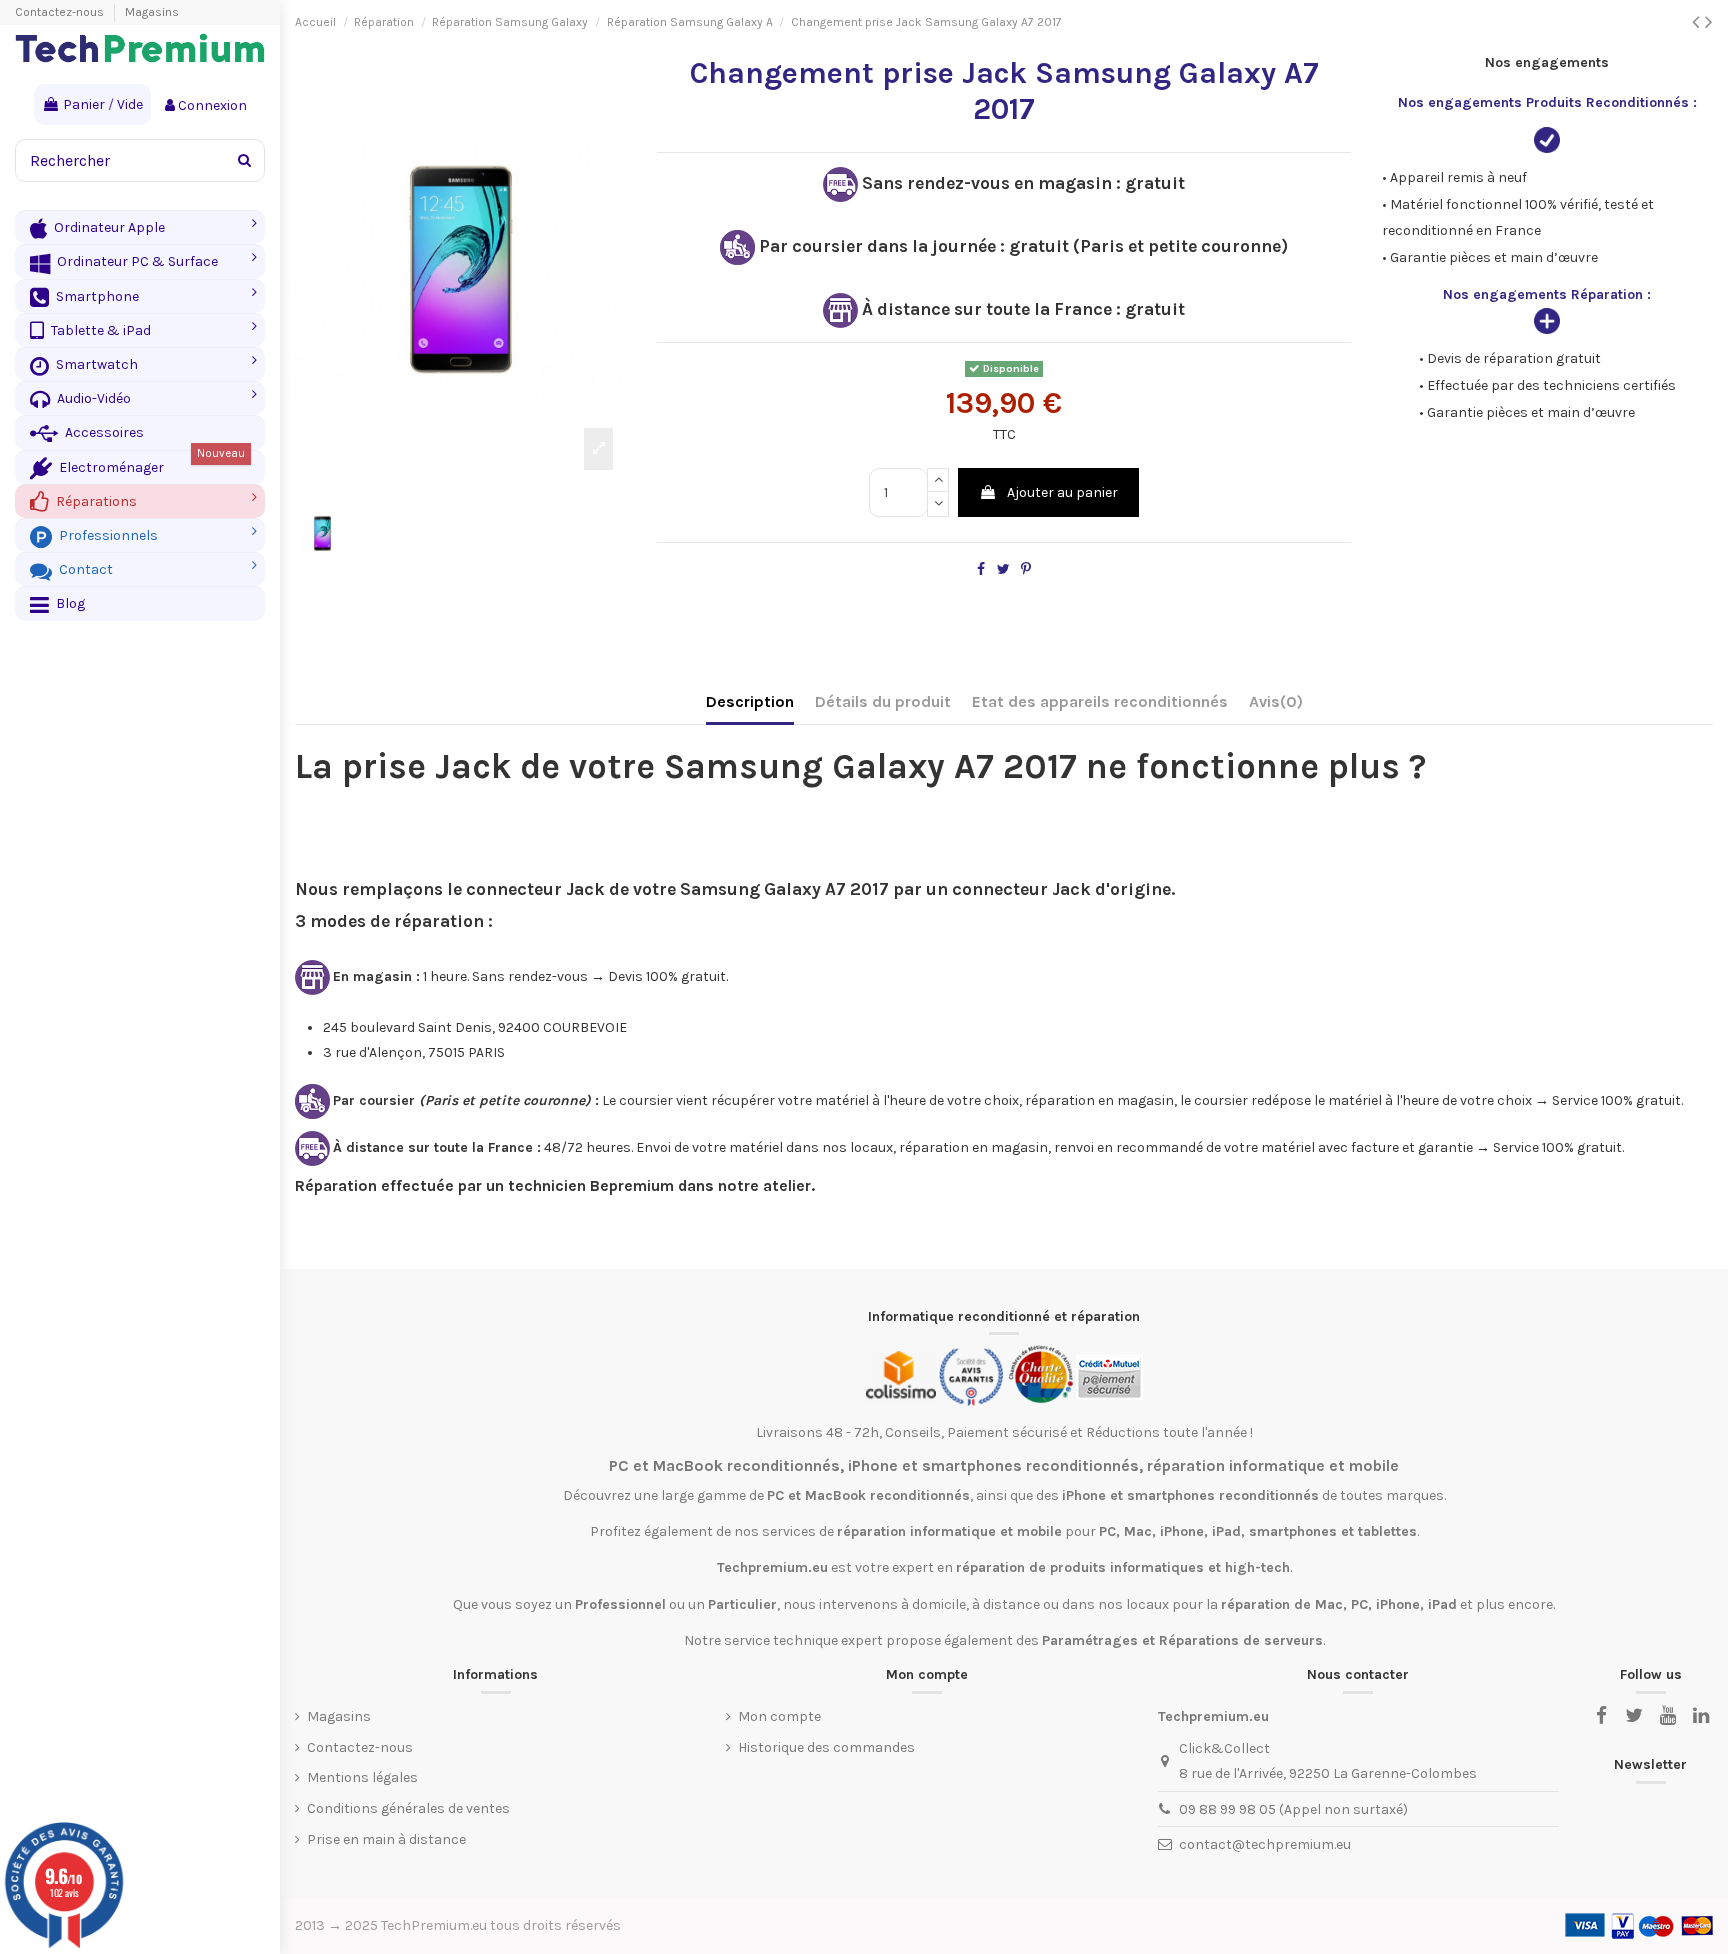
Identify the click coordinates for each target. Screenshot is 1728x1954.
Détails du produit (883, 701)
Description (750, 701)
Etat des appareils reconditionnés (1100, 701)
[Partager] (981, 569)
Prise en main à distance (386, 1839)
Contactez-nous (61, 12)
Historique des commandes (826, 1747)
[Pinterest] (1026, 569)
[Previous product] (1698, 22)
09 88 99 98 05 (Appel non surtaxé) (1293, 1809)
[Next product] (1709, 22)
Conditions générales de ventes (408, 1808)
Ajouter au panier (1062, 492)
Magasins (152, 12)
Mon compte (779, 1716)
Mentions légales (362, 1777)
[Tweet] (1003, 569)
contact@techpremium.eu (1265, 1844)
